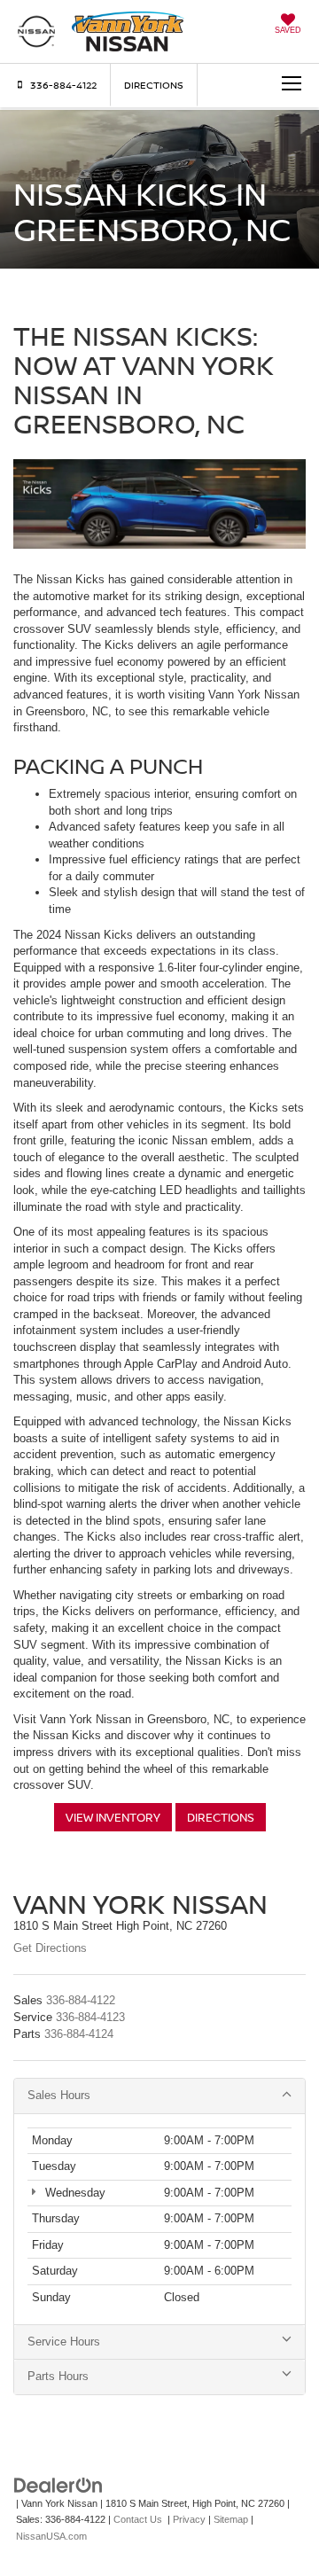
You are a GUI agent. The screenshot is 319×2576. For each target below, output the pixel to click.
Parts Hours (58, 2376)
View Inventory (113, 1817)
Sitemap (231, 2519)
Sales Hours (59, 2095)
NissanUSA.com (51, 2536)
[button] (55, 85)
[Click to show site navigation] (284, 85)
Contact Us (138, 2519)
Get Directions (50, 1948)
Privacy (189, 2519)
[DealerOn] (58, 2484)
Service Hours (64, 2342)
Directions (154, 85)
